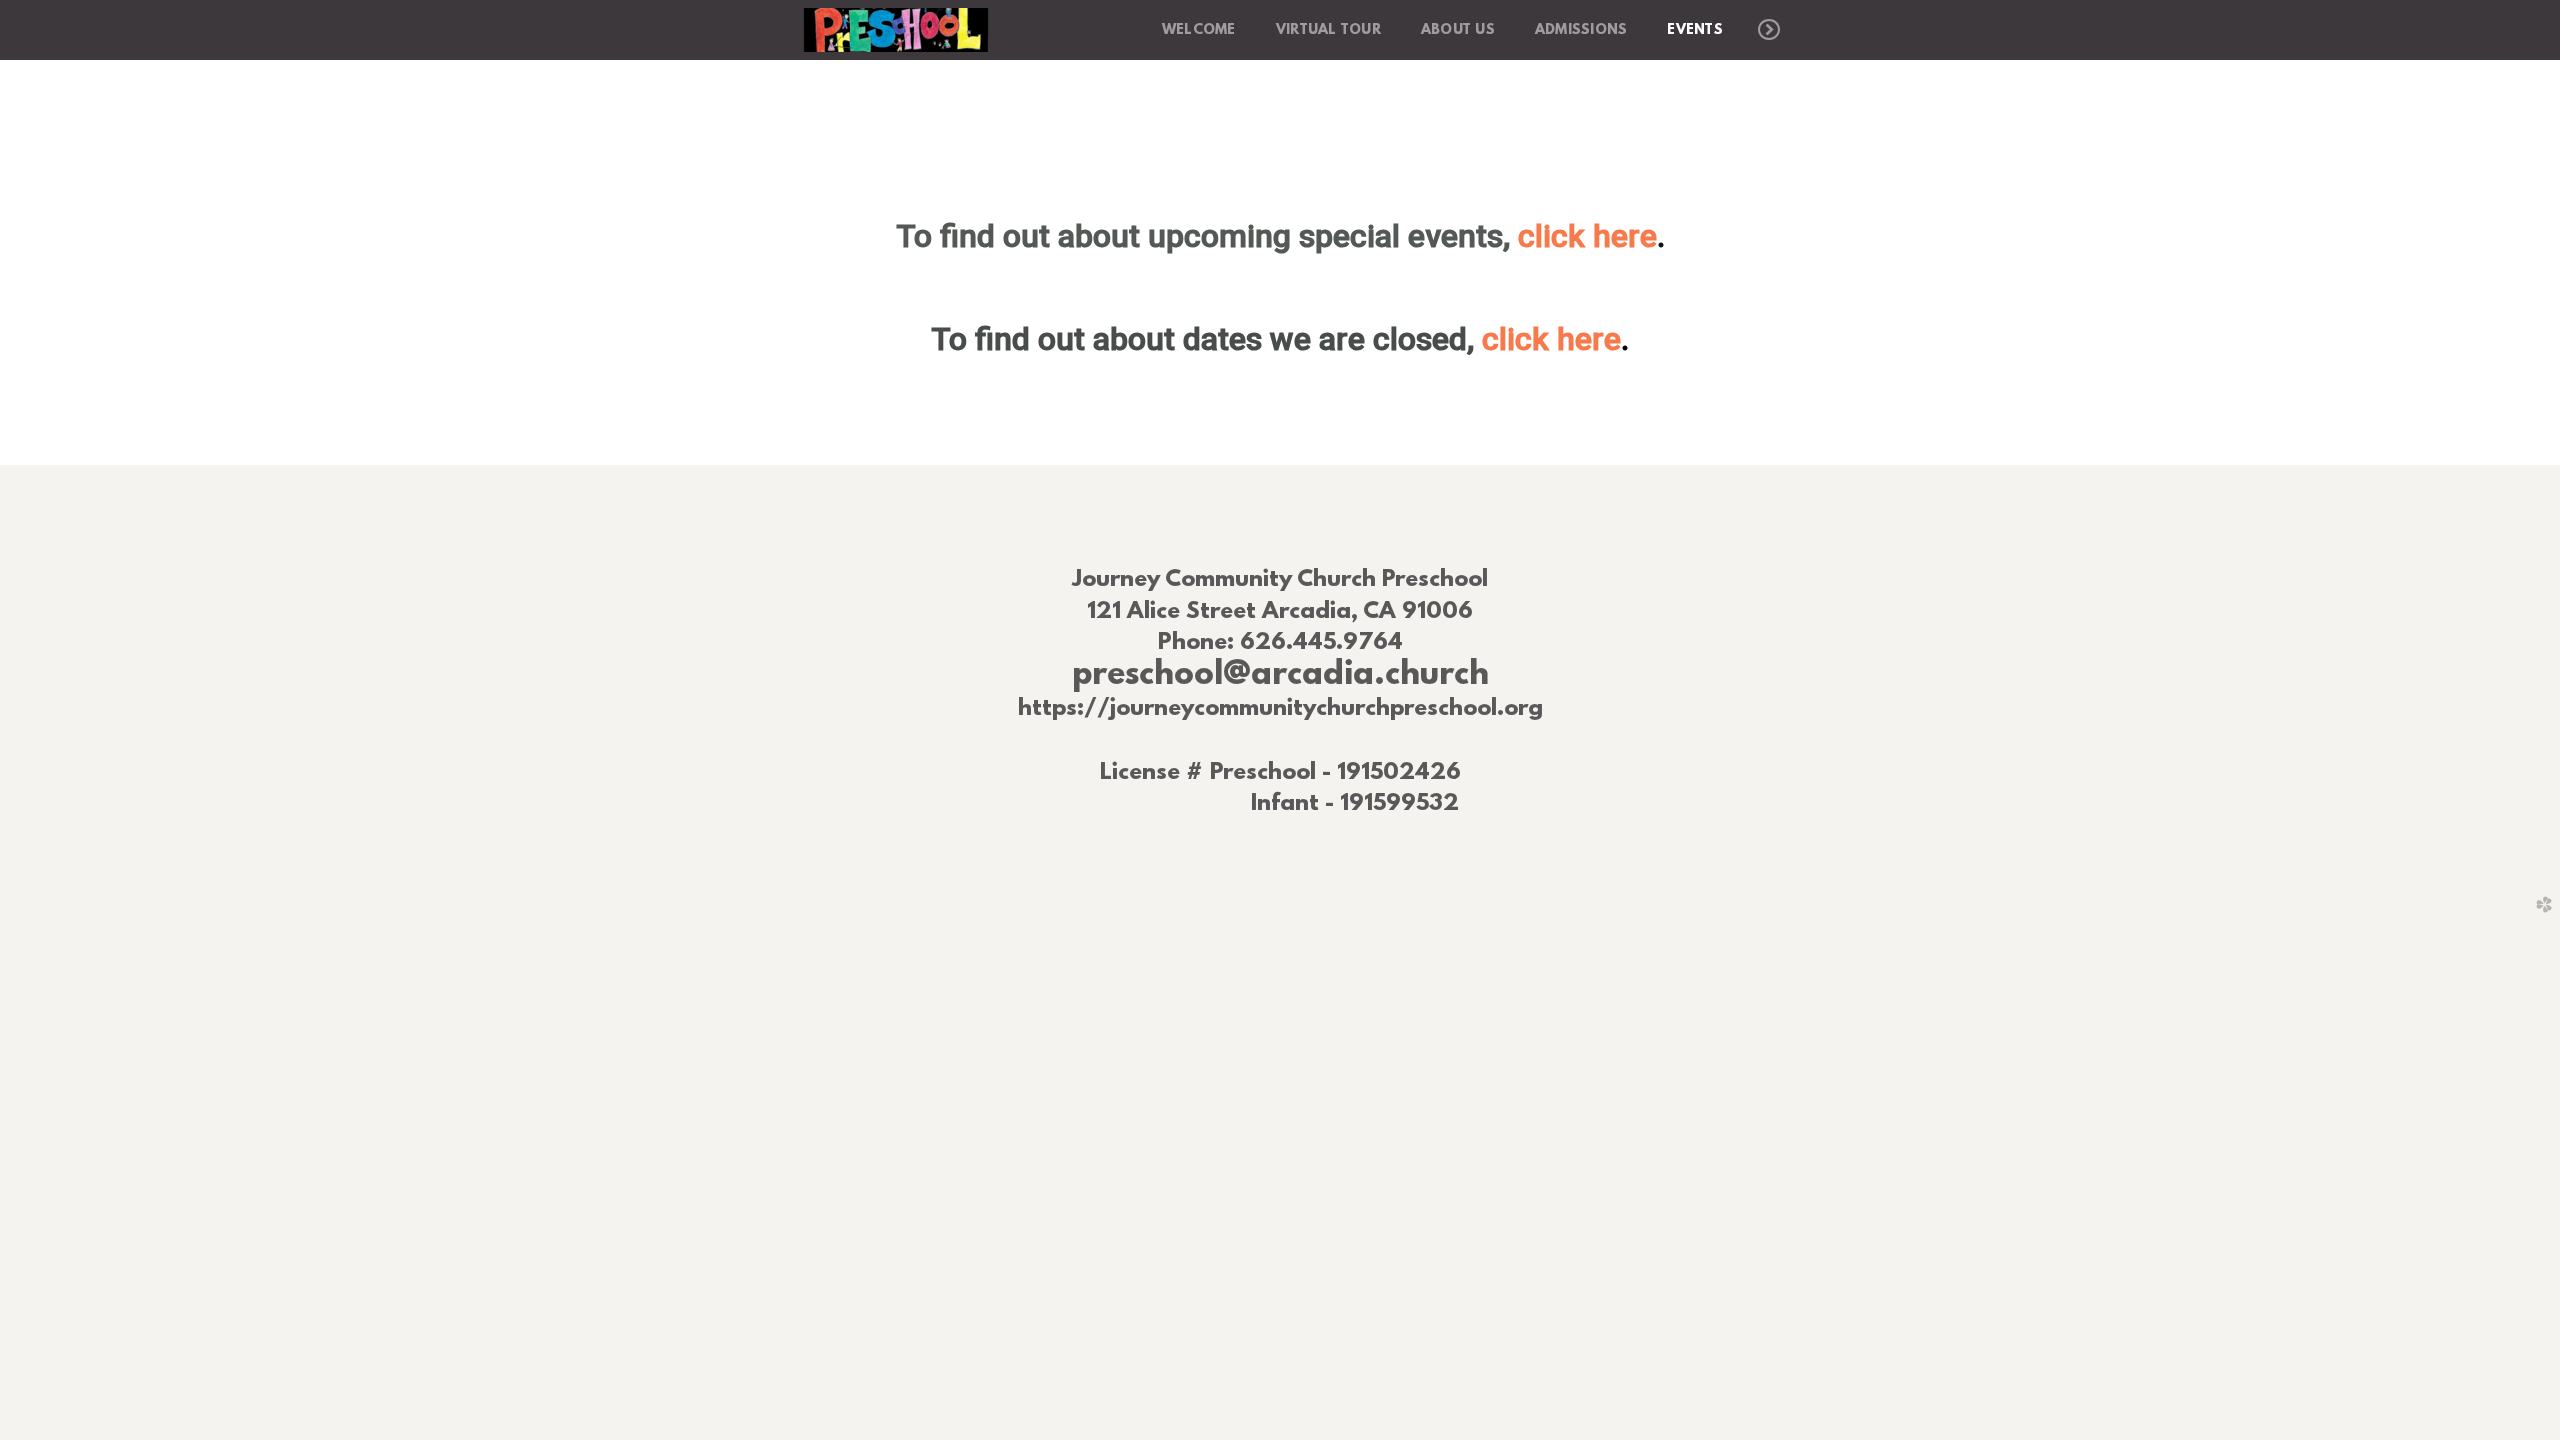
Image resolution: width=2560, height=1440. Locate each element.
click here (1591, 236)
